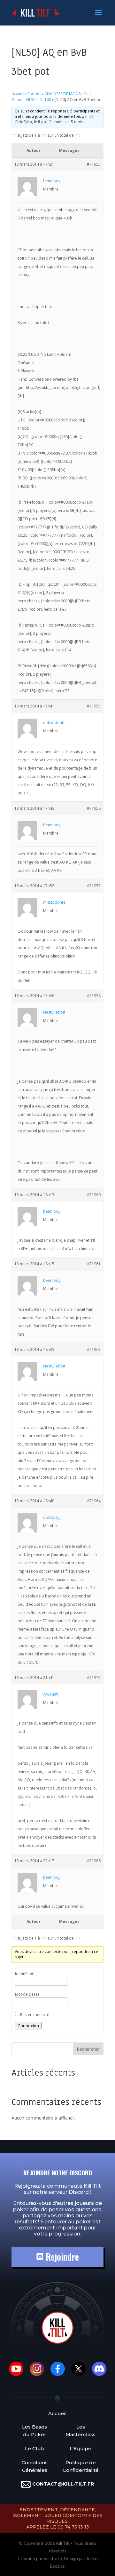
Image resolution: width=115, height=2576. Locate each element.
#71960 (94, 1195)
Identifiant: (25, 1974)
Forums (34, 94)
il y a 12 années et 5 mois (61, 122)
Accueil (18, 94)
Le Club (35, 2448)
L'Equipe (80, 2448)
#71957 (94, 886)
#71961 (94, 1264)
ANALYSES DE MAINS (62, 94)
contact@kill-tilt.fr (63, 2484)
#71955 (94, 706)
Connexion (28, 2026)
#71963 (94, 1349)
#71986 (94, 1861)
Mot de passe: (28, 1994)
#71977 (94, 1678)
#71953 (94, 164)
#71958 (94, 996)
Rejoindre (61, 2257)
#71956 (94, 808)
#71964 (94, 1501)
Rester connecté (35, 2015)
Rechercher (88, 2049)
